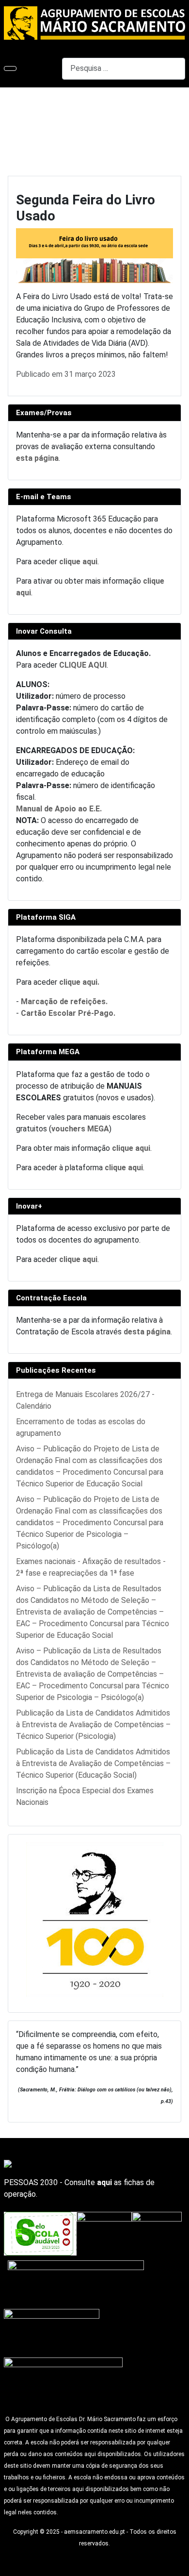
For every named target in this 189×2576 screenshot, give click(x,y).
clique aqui (78, 562)
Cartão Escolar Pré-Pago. (68, 1013)
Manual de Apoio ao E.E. (59, 809)
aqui (104, 2182)
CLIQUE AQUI (83, 665)
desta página (147, 1332)
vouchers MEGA (80, 1129)
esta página (37, 458)
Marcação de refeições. (64, 1002)
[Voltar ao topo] (177, 2564)
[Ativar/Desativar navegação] (10, 68)
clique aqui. (79, 982)
